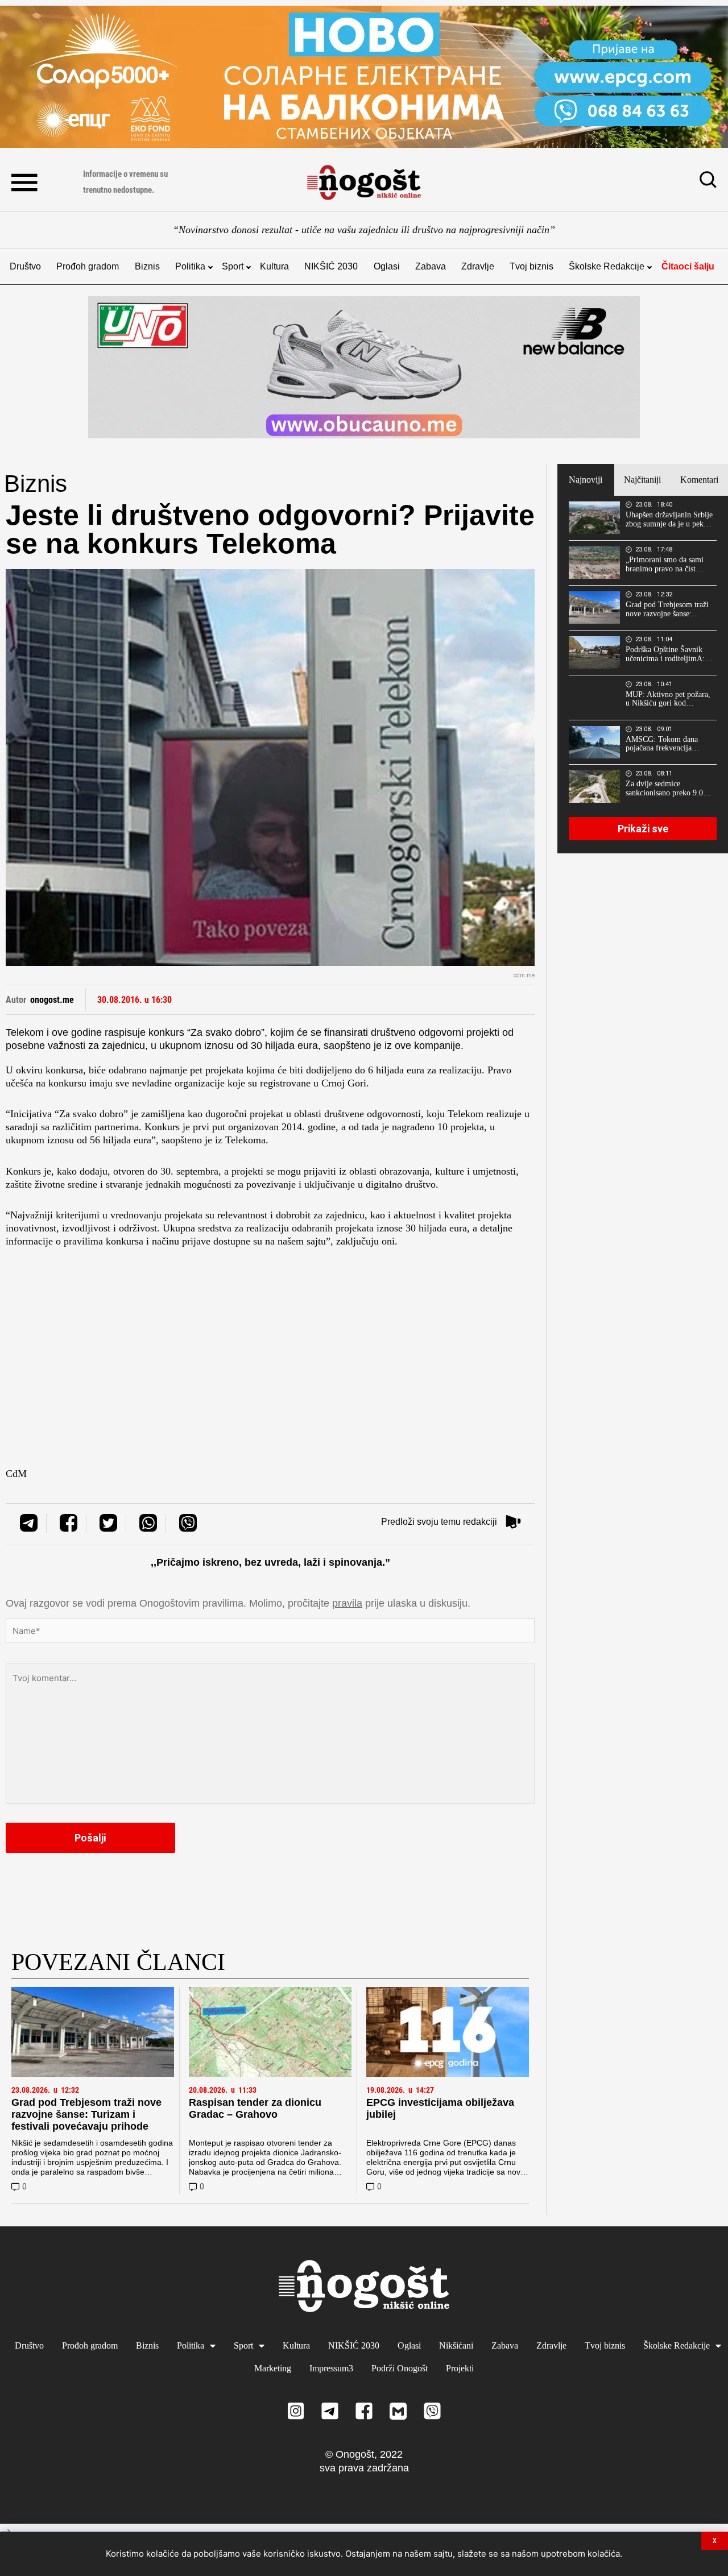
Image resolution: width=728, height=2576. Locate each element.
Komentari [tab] (699, 480)
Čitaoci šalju (688, 266)
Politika (190, 266)
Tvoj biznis (531, 266)
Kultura (274, 266)
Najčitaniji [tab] (642, 480)
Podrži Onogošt (400, 2368)
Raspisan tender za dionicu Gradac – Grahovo (255, 2108)
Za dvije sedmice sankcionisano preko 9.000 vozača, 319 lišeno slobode (669, 789)
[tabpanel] (643, 674)
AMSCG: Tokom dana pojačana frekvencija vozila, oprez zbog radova (667, 744)
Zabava (431, 266)
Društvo (25, 266)
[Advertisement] (270, 1346)
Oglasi (387, 266)
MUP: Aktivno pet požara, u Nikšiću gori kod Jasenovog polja (668, 699)
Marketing (273, 2368)
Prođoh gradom (88, 266)
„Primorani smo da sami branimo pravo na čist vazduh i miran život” (665, 565)
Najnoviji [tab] (586, 480)
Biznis (147, 266)
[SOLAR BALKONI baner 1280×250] (364, 77)
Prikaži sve (643, 829)
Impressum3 (331, 2368)
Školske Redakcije (607, 266)
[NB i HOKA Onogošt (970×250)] (364, 367)
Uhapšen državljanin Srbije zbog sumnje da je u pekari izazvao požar (669, 520)
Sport (233, 266)
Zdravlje (478, 266)
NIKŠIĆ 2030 (331, 266)
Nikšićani (456, 2345)
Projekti (460, 2368)
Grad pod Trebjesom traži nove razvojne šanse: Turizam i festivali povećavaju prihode (86, 2114)
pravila (347, 1603)
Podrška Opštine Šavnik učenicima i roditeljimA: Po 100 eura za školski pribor (665, 654)
